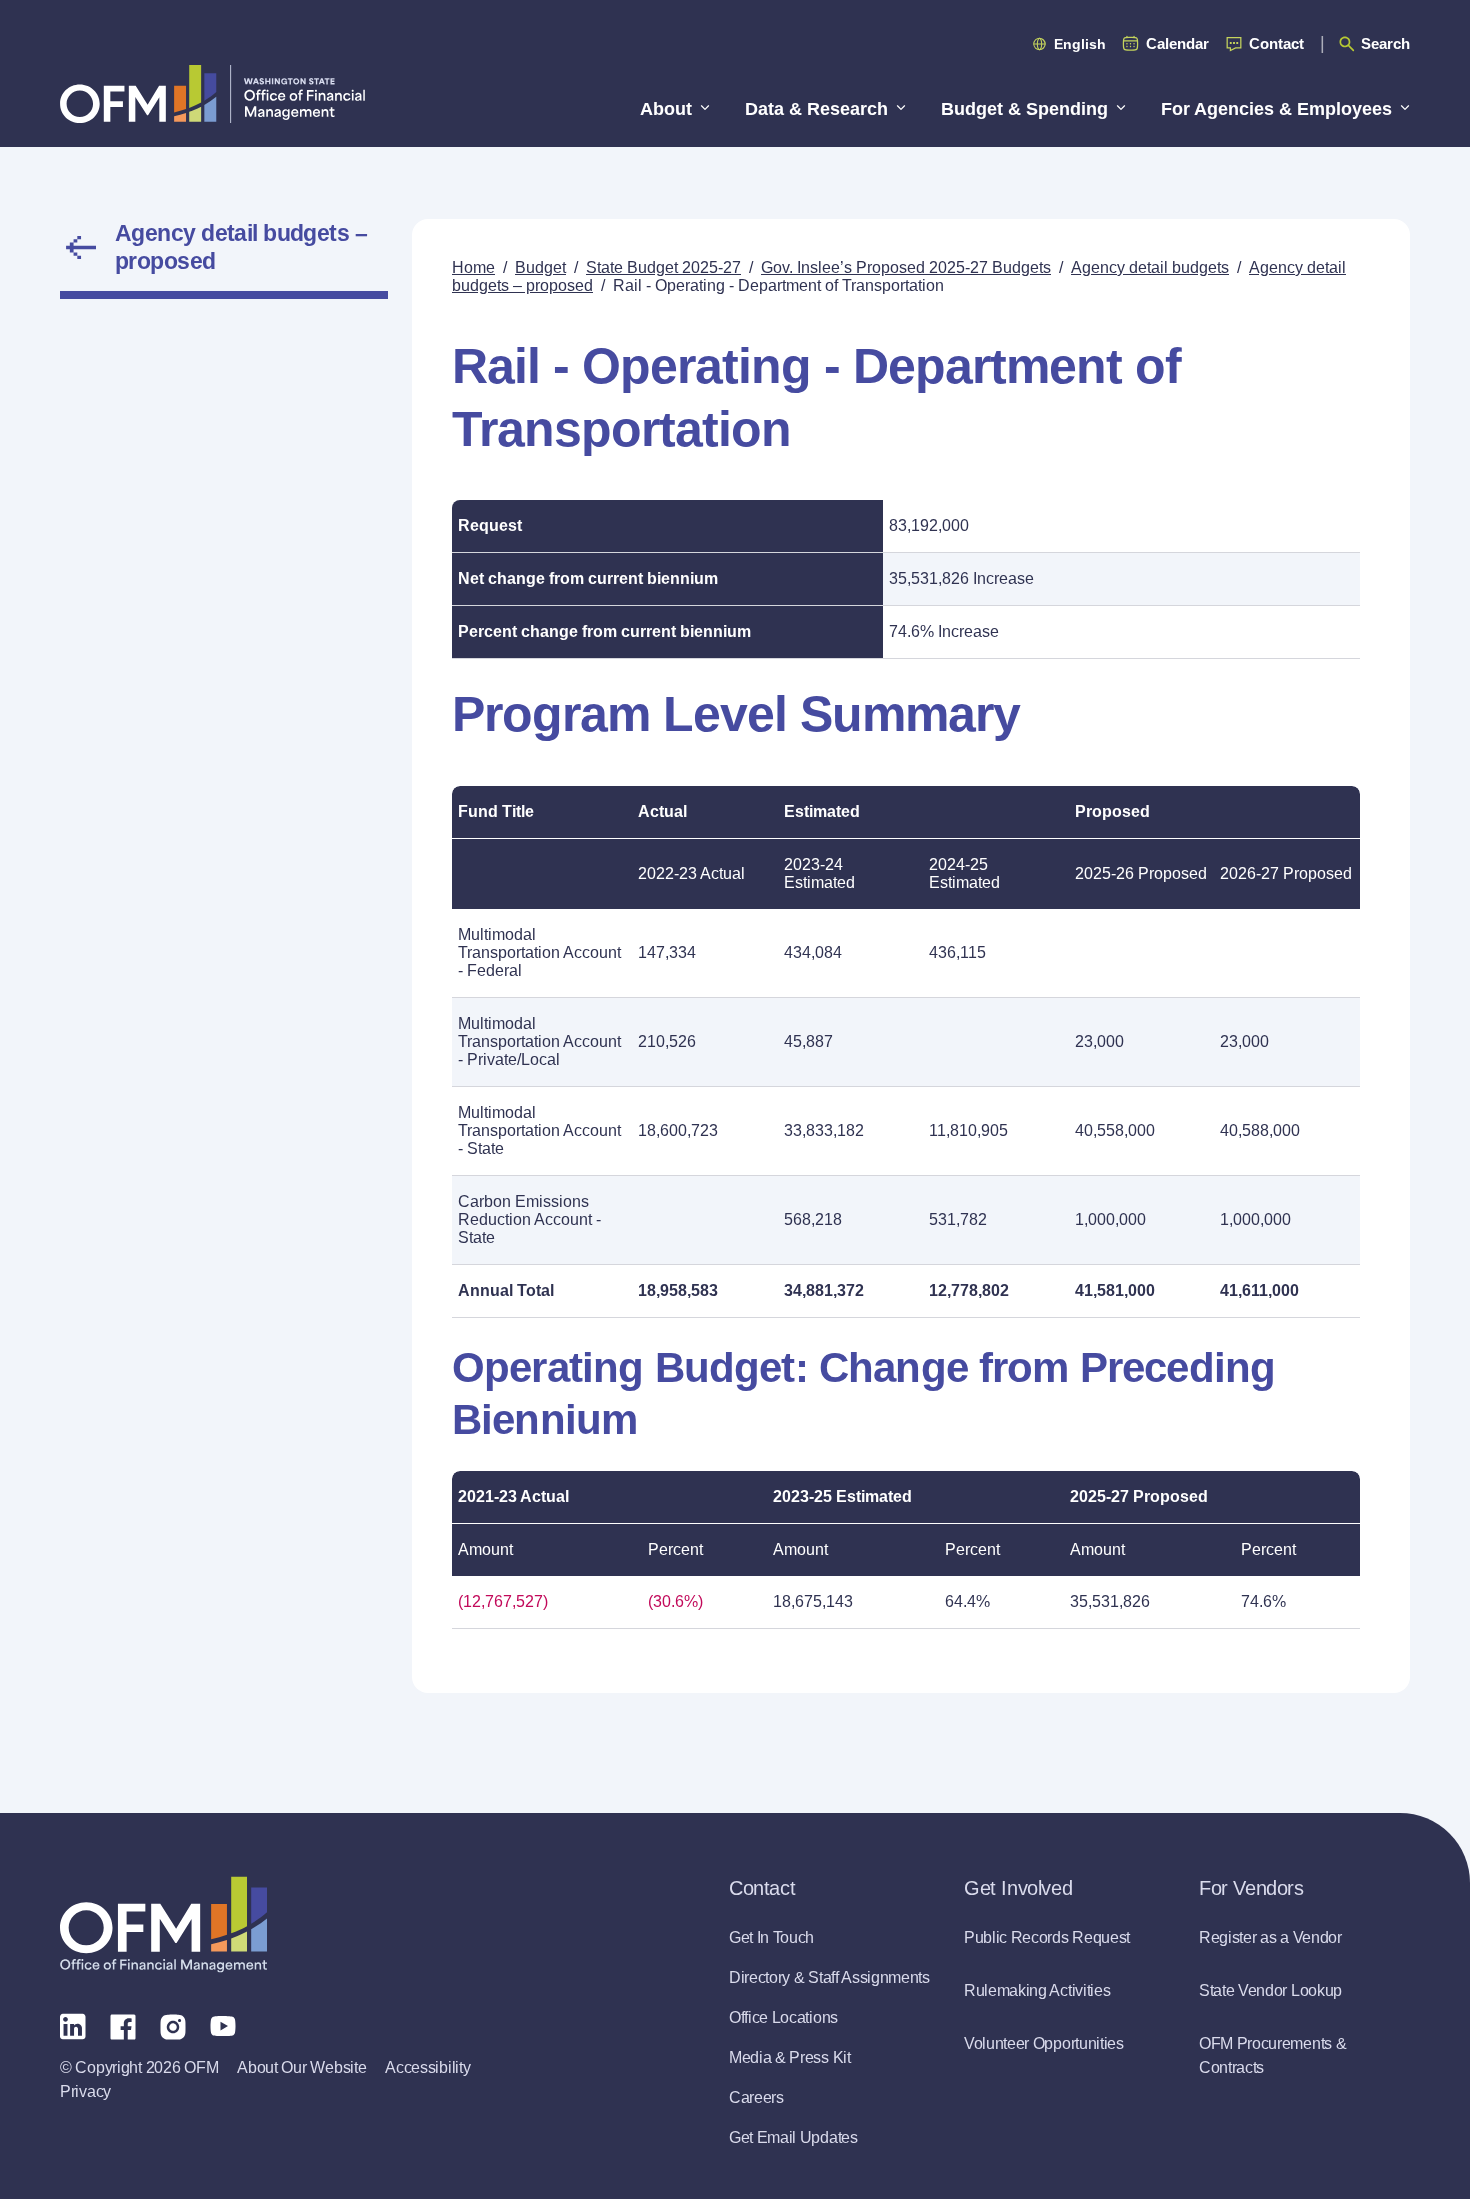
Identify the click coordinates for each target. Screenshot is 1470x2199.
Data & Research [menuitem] (816, 109)
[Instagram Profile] (173, 2025)
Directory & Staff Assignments (829, 1977)
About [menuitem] (666, 109)
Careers (756, 2097)
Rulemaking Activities (1037, 1990)
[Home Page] (163, 1924)
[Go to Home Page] (212, 93)
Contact (1276, 43)
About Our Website (301, 2067)
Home (473, 267)
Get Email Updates (793, 2137)
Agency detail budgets (1150, 267)
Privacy (85, 2091)
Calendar (1177, 43)
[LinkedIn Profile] (73, 2025)
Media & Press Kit (790, 2057)
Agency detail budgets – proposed (241, 247)
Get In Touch (771, 1937)
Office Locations (783, 2017)
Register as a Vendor (1270, 1937)
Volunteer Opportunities (1044, 2043)
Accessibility (427, 2067)
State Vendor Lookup (1270, 1990)
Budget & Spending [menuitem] (1024, 109)
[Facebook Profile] (123, 2025)
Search (1385, 43)
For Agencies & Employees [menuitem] (1276, 109)
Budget (540, 267)
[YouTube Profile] (223, 2025)
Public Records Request (1047, 1937)
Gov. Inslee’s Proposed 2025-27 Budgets (906, 267)
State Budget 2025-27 (663, 267)
